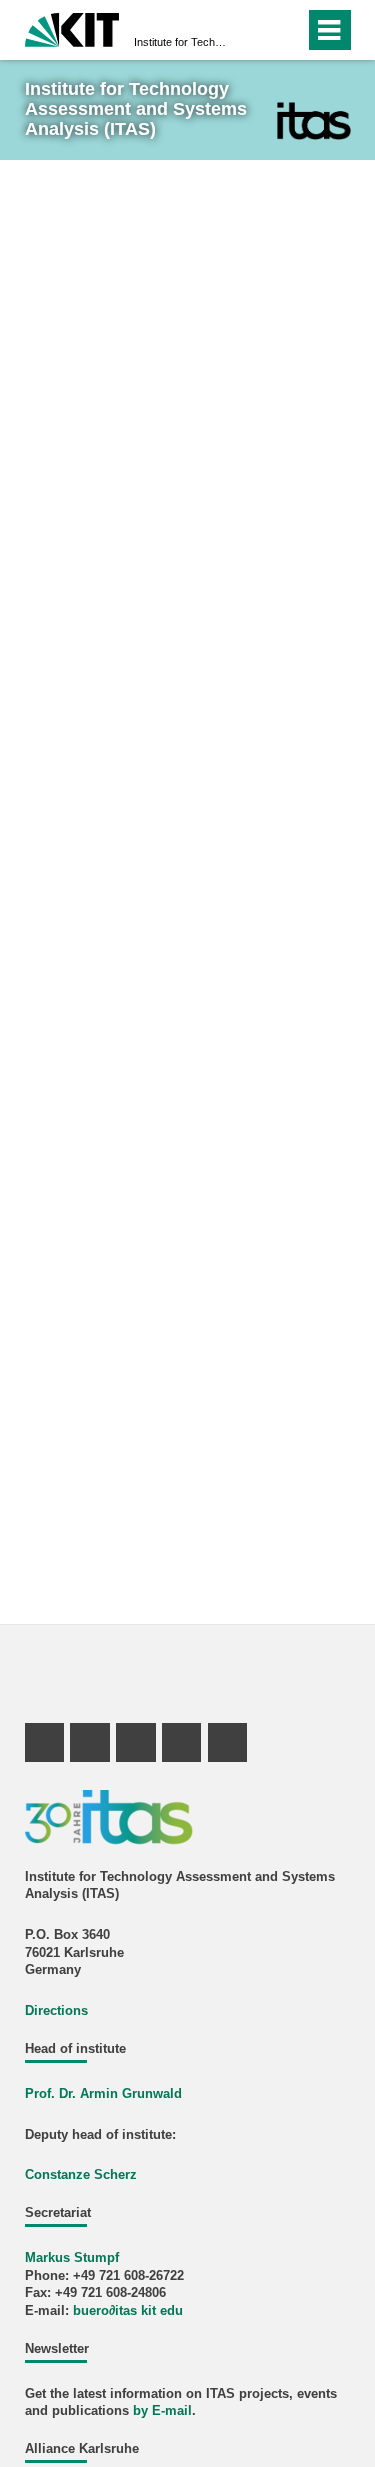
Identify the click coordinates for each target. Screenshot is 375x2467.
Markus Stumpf (72, 2258)
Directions (56, 2011)
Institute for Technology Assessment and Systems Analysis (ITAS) (181, 42)
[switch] (253, 30)
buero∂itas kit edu (128, 2311)
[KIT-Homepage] (72, 27)
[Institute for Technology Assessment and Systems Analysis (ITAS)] (313, 120)
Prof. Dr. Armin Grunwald (103, 2094)
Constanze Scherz (81, 2175)
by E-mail (162, 2411)
